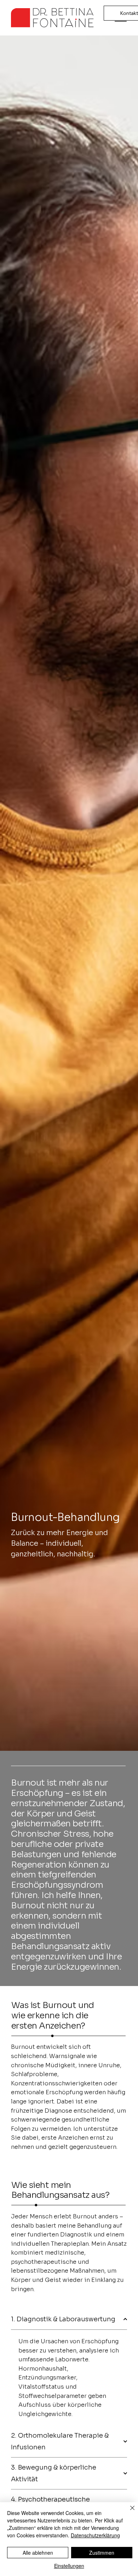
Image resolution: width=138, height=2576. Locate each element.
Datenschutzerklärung (95, 2535)
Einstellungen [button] (69, 2566)
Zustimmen (102, 2553)
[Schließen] (128, 2512)
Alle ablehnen (38, 2553)
